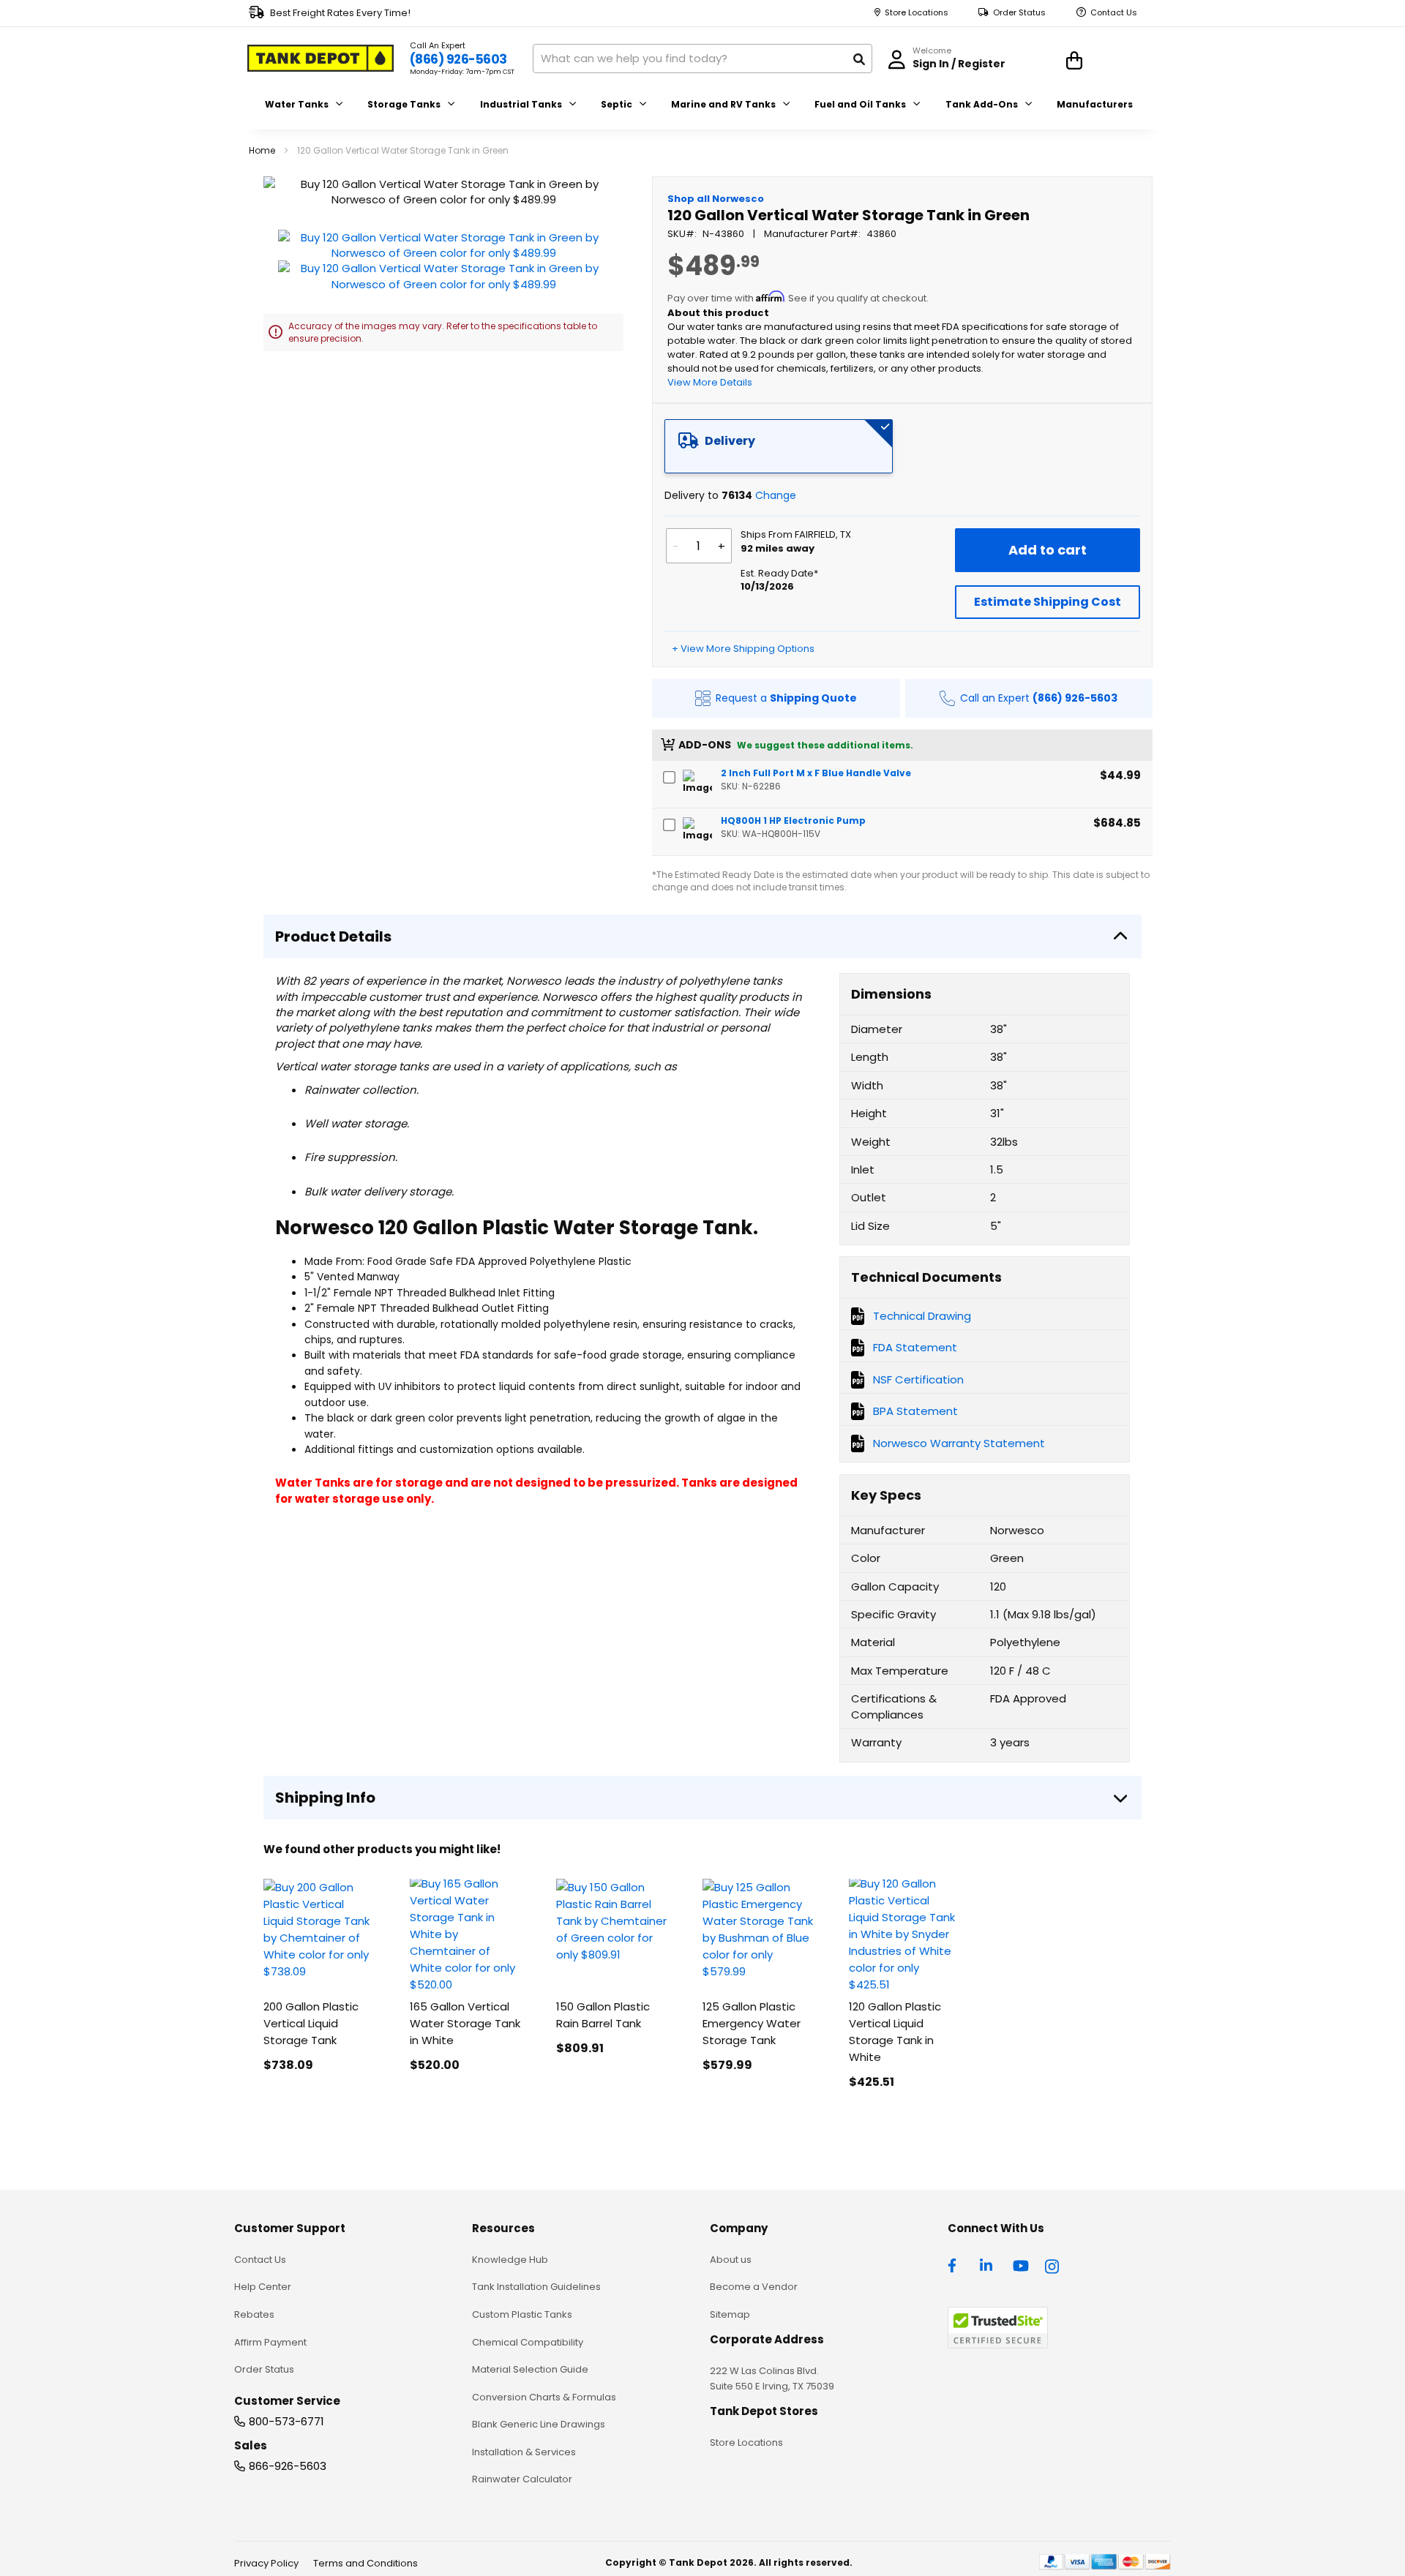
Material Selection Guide (530, 2369)
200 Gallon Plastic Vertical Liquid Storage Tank (311, 2023)
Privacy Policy (266, 2563)
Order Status (1019, 13)
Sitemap (730, 2314)
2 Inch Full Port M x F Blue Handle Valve (816, 773)
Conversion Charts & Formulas (544, 2397)
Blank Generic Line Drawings (539, 2424)
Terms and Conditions (366, 2563)
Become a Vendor (754, 2287)
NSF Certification (918, 1379)
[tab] (779, 446)
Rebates (254, 2314)
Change (776, 495)
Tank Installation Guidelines (536, 2287)
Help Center (263, 2287)
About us (731, 2260)
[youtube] (1021, 2264)
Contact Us (1114, 13)
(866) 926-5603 (458, 59)
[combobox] (702, 59)
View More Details (710, 382)
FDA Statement (915, 1347)
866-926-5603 (288, 2466)
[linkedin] (988, 2264)
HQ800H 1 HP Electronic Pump (793, 821)
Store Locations (917, 13)
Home (262, 150)
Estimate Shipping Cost (1048, 602)
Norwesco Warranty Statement (959, 1443)
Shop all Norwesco (716, 199)
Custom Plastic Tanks (522, 2314)
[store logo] (321, 59)
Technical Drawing (922, 1316)
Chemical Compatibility (528, 2342)
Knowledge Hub (510, 2260)
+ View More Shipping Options (743, 649)
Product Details (333, 936)
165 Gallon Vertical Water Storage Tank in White (465, 2023)
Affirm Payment (270, 2342)
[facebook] (956, 2264)
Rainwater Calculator (522, 2479)
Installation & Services (524, 2452)
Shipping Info (325, 1798)
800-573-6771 (286, 2421)
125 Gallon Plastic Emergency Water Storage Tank (752, 2023)
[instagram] (1053, 2264)
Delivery (730, 441)
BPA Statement (915, 1411)
